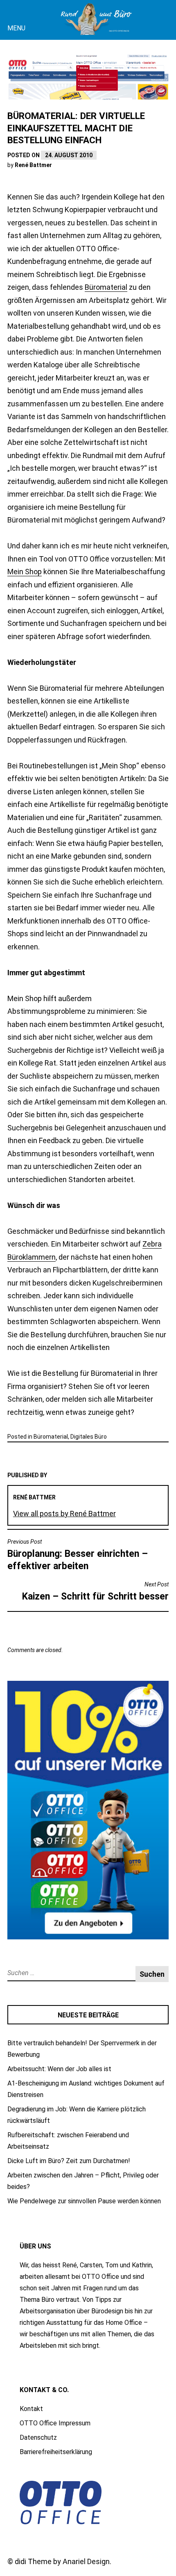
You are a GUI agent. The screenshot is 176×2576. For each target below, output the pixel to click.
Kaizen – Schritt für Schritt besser (95, 1592)
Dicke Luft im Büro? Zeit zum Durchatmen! (69, 2161)
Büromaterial (106, 287)
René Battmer (33, 165)
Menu (16, 28)
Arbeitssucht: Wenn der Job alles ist (59, 2069)
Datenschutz (38, 2437)
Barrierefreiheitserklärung (56, 2452)
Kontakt (31, 2409)
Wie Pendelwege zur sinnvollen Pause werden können (84, 2201)
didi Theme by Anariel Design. (63, 2561)
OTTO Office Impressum (55, 2423)
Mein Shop (25, 572)
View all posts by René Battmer (64, 1514)
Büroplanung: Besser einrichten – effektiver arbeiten (78, 1555)
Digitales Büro (89, 1437)
